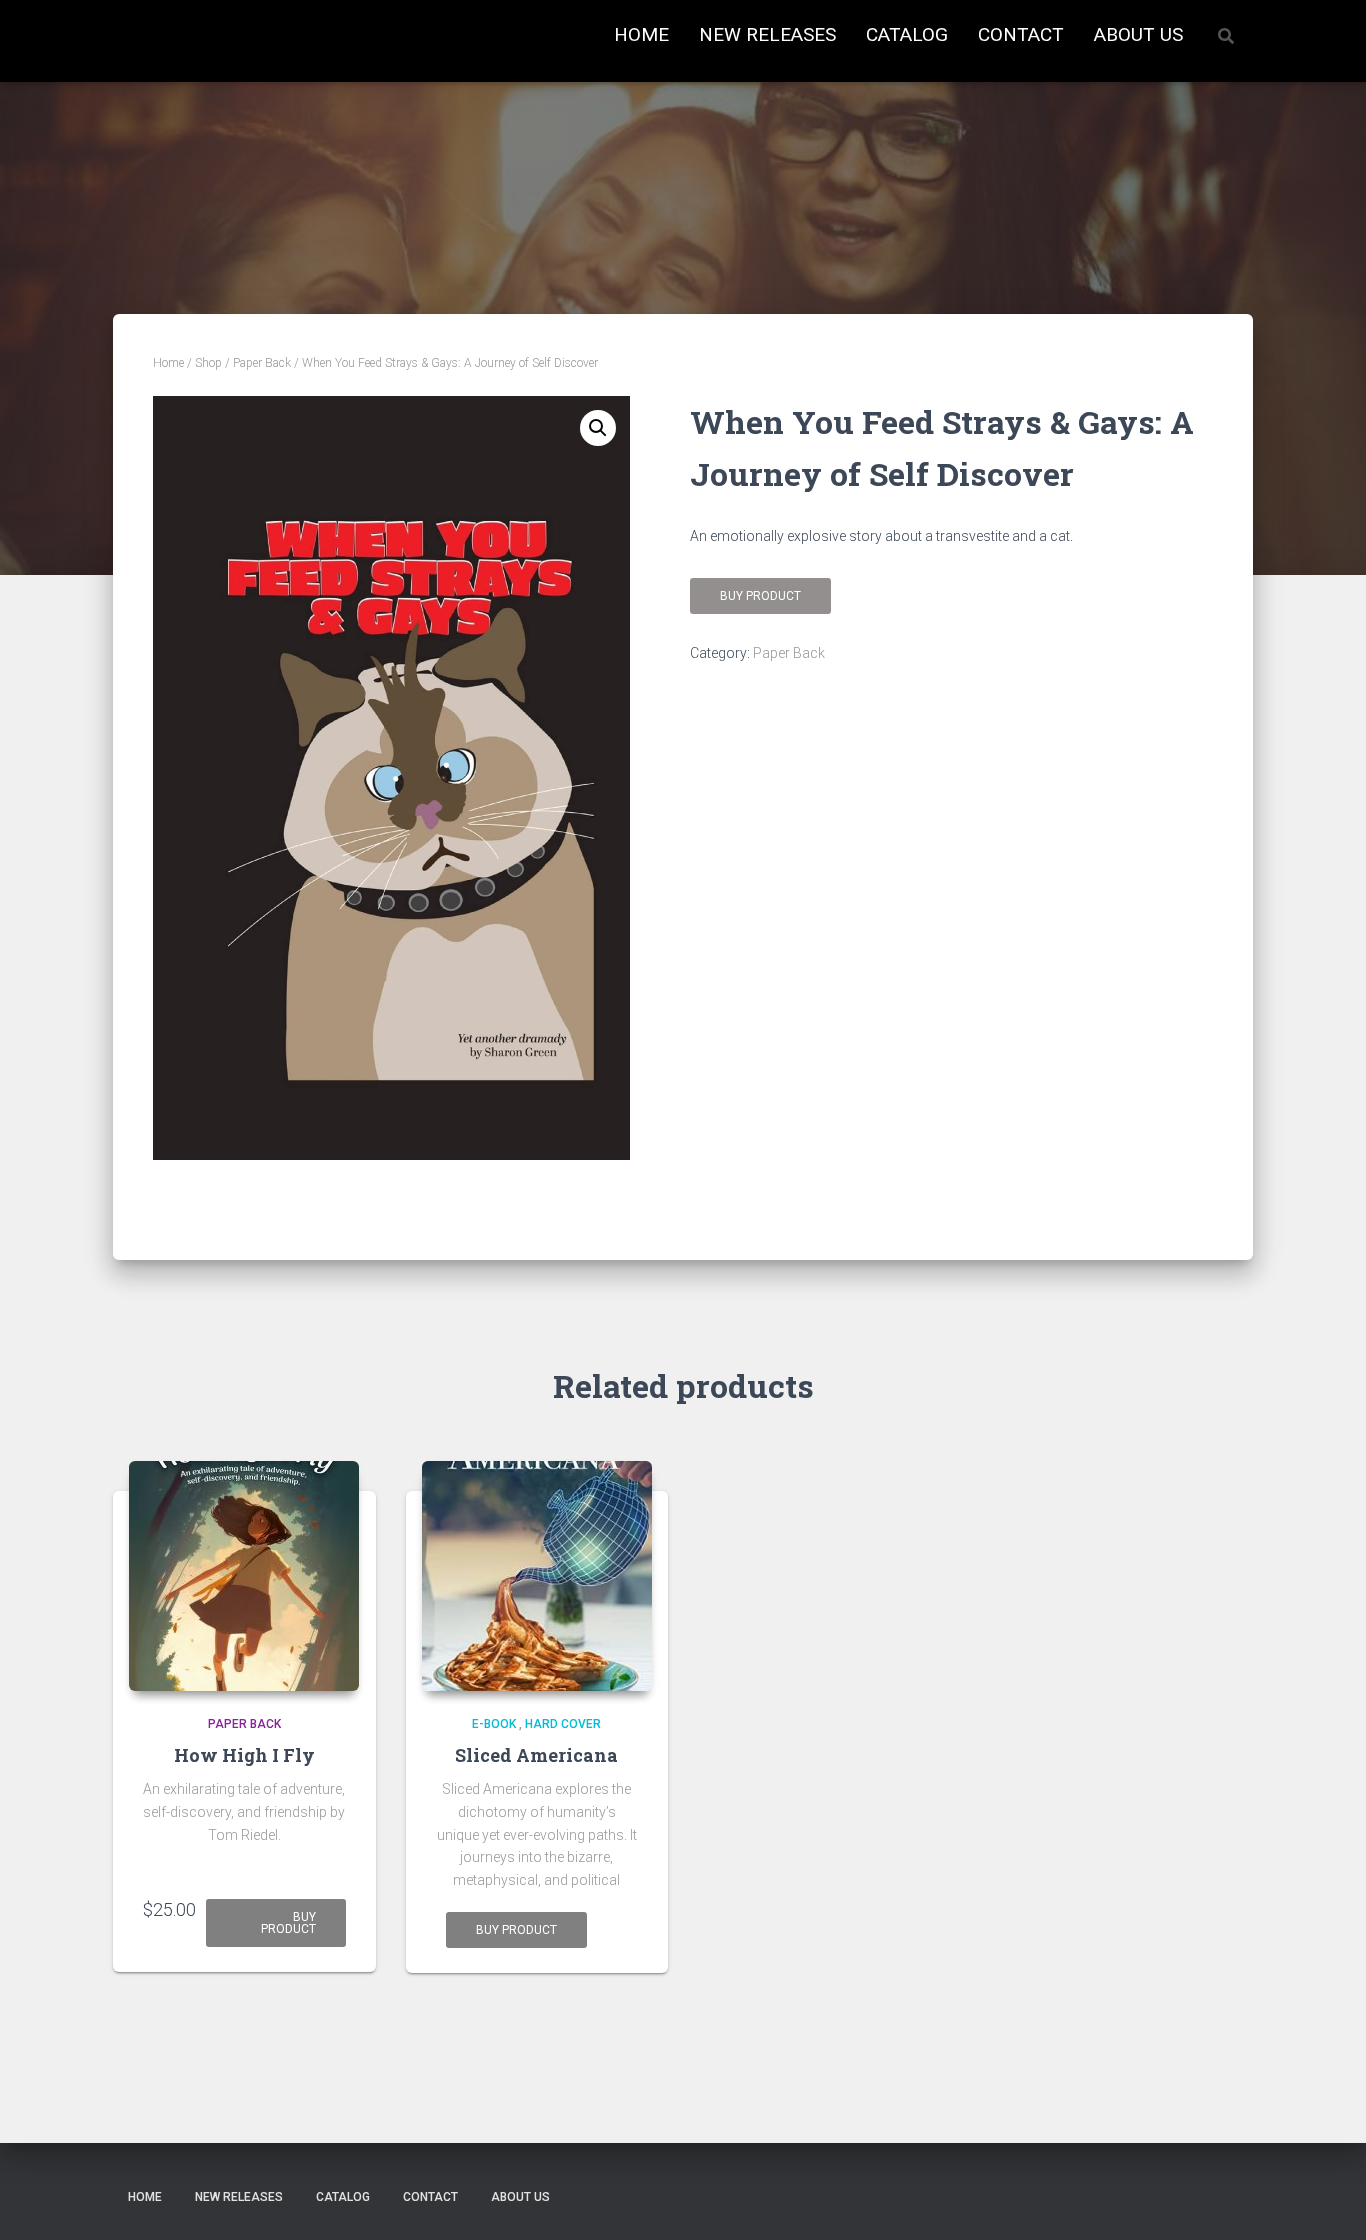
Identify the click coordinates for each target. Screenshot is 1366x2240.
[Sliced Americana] (537, 1576)
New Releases (767, 34)
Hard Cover (563, 1724)
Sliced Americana (536, 1755)
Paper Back (262, 363)
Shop (208, 363)
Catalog (907, 34)
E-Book (494, 1724)
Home (641, 34)
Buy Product (516, 1930)
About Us (1138, 34)
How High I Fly (244, 1755)
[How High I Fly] (244, 1576)
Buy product (760, 596)
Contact (1021, 34)
